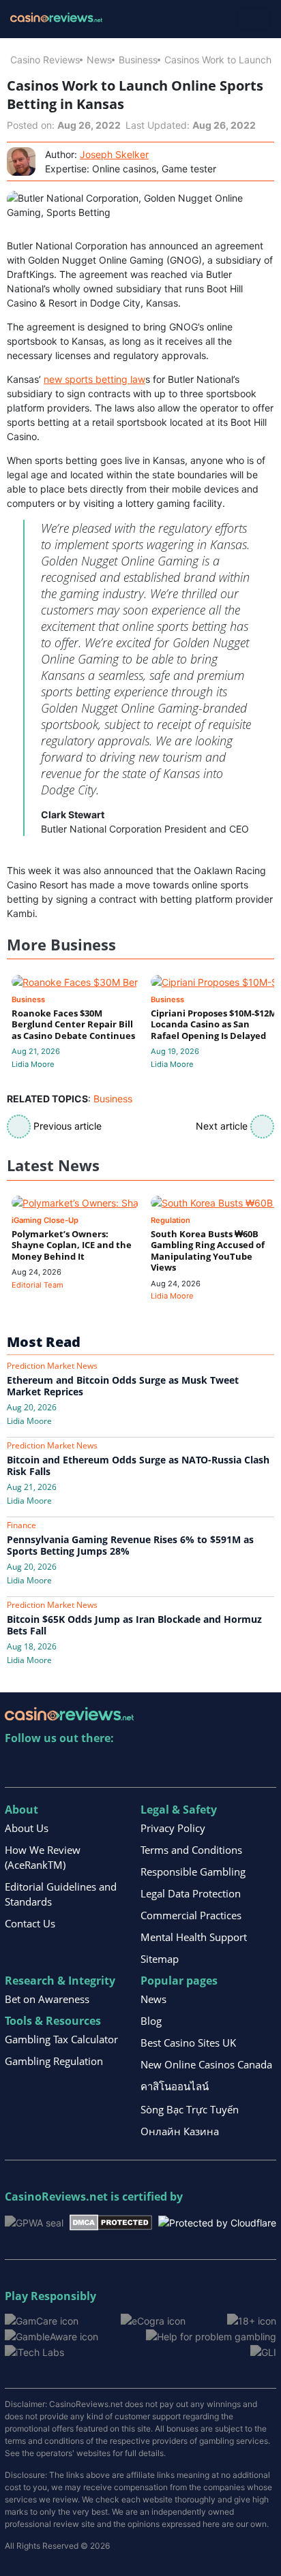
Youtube (104, 1766)
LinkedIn (45, 1766)
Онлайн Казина (180, 2131)
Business (138, 60)
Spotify (192, 1766)
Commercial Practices (191, 1915)
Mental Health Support (194, 1937)
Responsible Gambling (193, 1872)
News (99, 60)
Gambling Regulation (54, 2061)
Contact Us (30, 1923)
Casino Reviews (45, 60)
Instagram (163, 1766)
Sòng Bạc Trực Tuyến (190, 2109)
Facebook (133, 1766)
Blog (151, 2021)
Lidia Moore (33, 1064)
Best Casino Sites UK (188, 2043)
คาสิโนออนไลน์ (175, 2086)
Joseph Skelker (114, 154)
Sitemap (160, 1959)
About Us (27, 1828)
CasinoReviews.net (56, 2197)
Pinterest (75, 1766)
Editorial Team (38, 1285)
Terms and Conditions (191, 1850)
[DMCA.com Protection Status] (111, 2221)
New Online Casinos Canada (206, 2064)
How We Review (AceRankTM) (43, 1857)
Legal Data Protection (191, 1893)
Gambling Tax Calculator (61, 2039)
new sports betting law (94, 379)
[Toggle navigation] (254, 19)
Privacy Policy (173, 1828)
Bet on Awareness (47, 1999)
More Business (61, 945)
